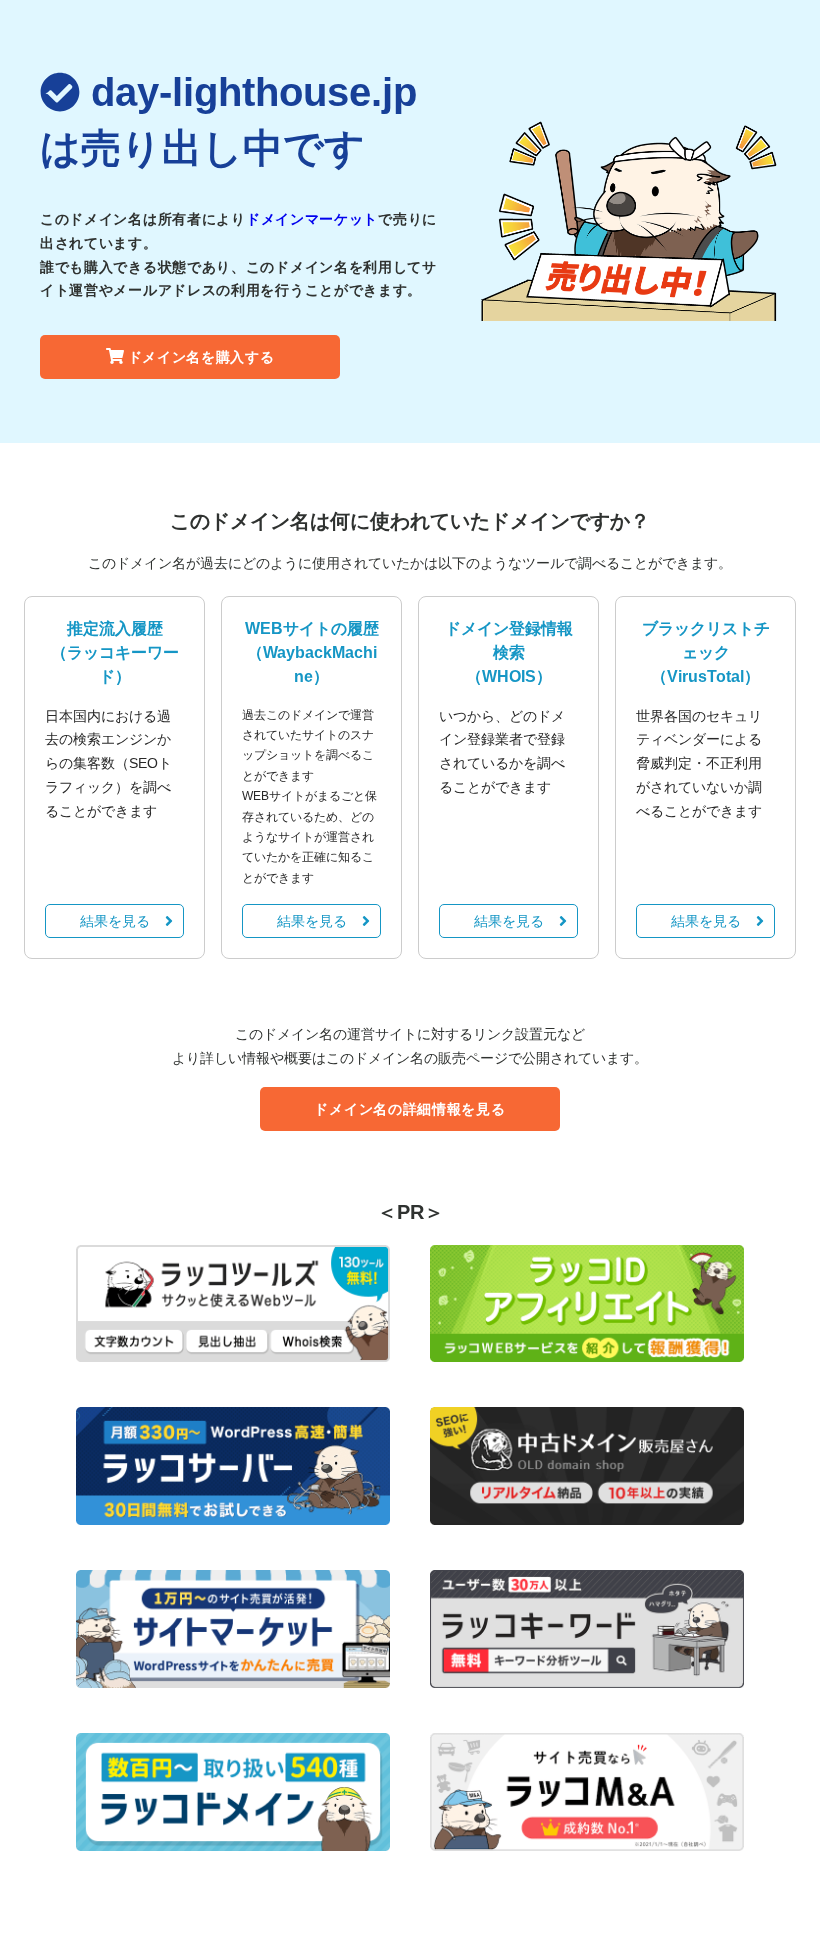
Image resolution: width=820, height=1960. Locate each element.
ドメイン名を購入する (201, 357)
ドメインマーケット (312, 219)
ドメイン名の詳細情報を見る (409, 1109)
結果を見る (115, 921)
